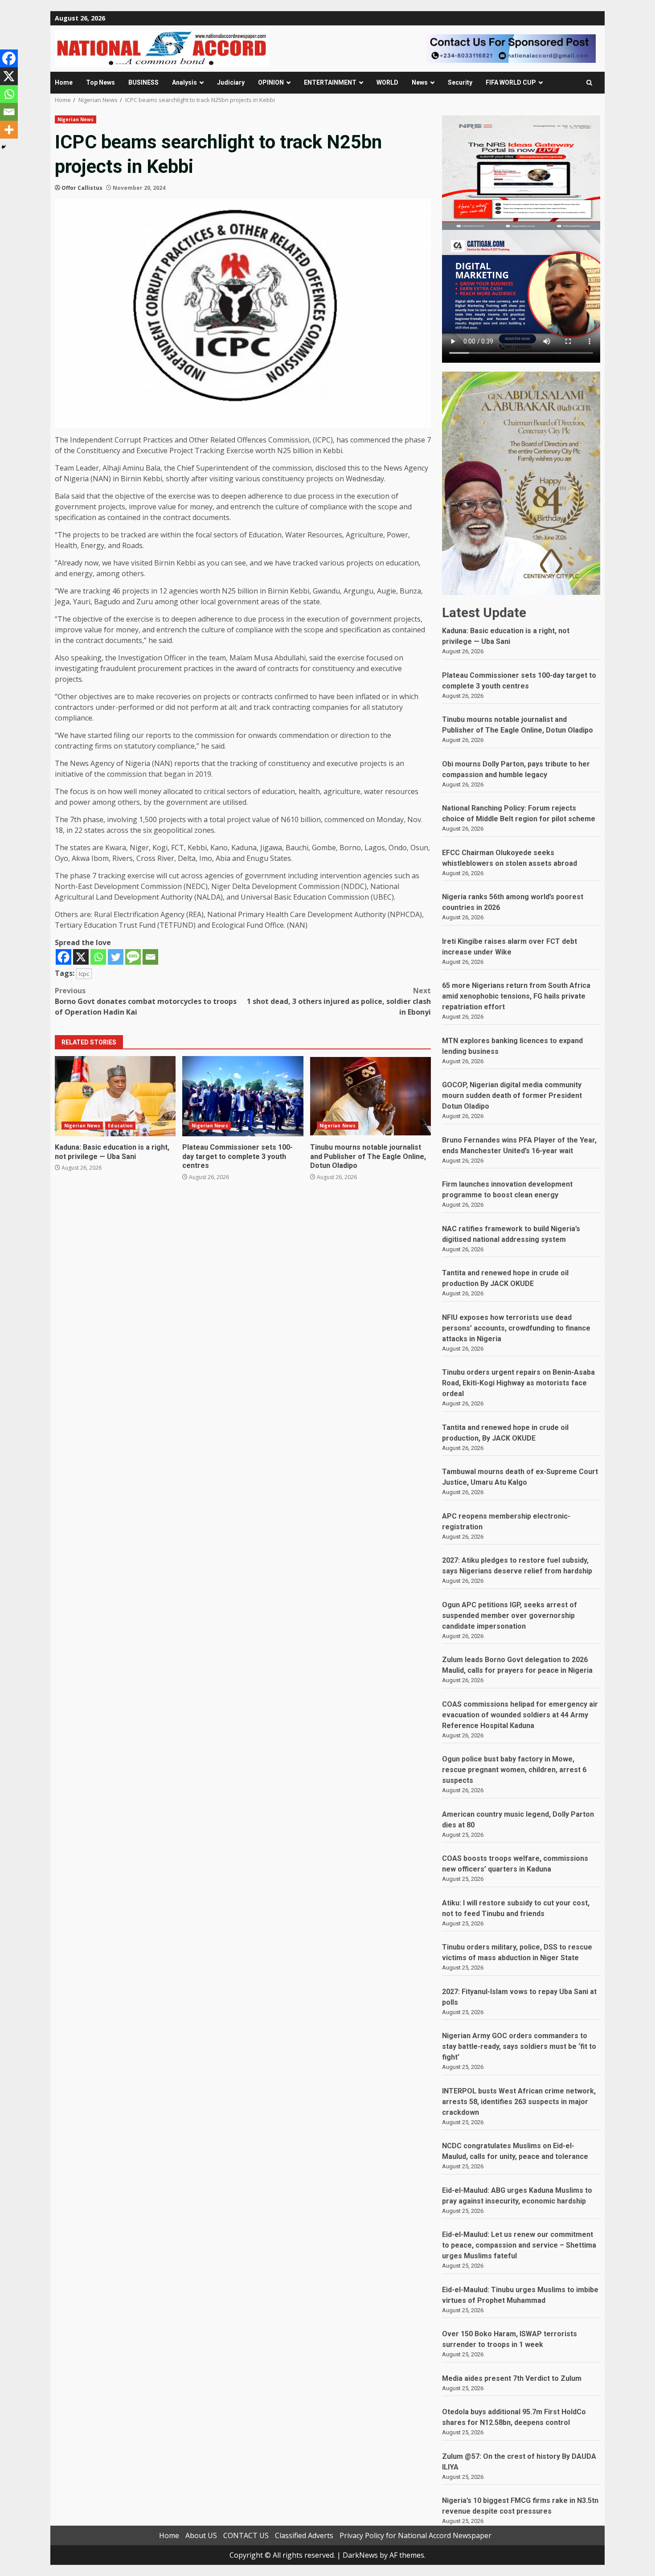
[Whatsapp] (98, 957)
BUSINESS (143, 82)
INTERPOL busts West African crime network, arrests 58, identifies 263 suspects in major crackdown (519, 2102)
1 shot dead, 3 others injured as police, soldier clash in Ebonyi (339, 1001)
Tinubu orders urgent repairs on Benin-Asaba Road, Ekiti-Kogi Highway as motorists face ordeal (518, 1383)
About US (201, 2535)
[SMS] (133, 957)
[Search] (589, 83)
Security (460, 82)
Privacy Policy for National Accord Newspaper (416, 2535)
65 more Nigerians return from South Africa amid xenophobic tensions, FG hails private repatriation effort (516, 996)
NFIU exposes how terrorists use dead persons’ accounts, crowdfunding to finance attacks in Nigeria (516, 1328)
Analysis (184, 82)
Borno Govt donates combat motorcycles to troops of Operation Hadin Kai (146, 1001)
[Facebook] (63, 957)
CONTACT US (246, 2535)
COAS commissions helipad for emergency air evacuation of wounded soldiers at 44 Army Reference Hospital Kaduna (520, 1715)
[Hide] (4, 147)
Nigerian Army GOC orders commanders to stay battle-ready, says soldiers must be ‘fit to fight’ (519, 2046)
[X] (81, 957)
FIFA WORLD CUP (511, 82)
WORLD (387, 82)
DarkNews (360, 2555)
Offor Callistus (82, 188)
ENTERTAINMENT (330, 82)
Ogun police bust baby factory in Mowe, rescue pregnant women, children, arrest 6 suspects (514, 1770)
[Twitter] (116, 957)
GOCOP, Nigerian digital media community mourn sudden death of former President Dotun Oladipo (512, 1096)
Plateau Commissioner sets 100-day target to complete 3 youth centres (243, 1096)
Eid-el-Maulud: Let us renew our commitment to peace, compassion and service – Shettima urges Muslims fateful (519, 2245)
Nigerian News (76, 119)
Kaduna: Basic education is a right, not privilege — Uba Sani (115, 1096)
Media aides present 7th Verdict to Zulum (512, 2378)
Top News (100, 82)
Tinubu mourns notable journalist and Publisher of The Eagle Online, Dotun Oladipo (370, 1096)
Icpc (84, 974)
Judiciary (231, 82)
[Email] (150, 957)
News (420, 82)
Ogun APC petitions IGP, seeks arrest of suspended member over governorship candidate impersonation (510, 1616)
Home (64, 82)
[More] (9, 130)
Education (120, 1126)
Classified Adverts (304, 2535)
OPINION (271, 82)
